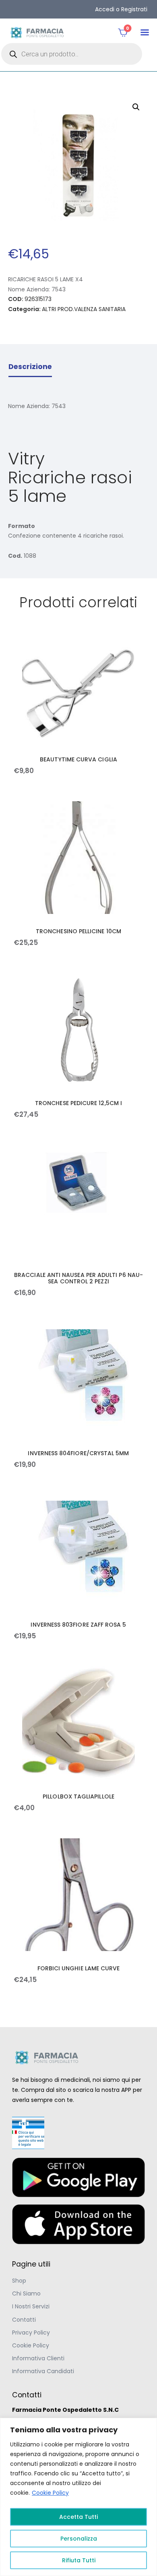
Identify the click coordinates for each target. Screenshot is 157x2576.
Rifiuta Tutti (79, 2560)
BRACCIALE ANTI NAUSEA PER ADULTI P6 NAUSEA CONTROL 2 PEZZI (78, 1278)
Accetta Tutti (78, 2517)
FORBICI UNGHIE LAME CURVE (79, 1968)
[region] (78, 2497)
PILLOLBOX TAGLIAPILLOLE (78, 1796)
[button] (145, 32)
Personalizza (79, 2539)
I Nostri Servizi (31, 2306)
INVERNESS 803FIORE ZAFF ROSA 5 (78, 1625)
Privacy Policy (31, 2333)
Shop (19, 2281)
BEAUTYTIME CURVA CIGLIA (78, 759)
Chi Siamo (26, 2293)
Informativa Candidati (43, 2371)
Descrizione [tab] (30, 367)
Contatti (24, 2320)
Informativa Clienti (38, 2358)
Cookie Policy (50, 2493)
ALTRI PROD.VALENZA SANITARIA (84, 309)
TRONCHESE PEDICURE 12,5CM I (78, 1103)
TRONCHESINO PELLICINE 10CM (78, 931)
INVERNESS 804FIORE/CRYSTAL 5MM (78, 1453)
